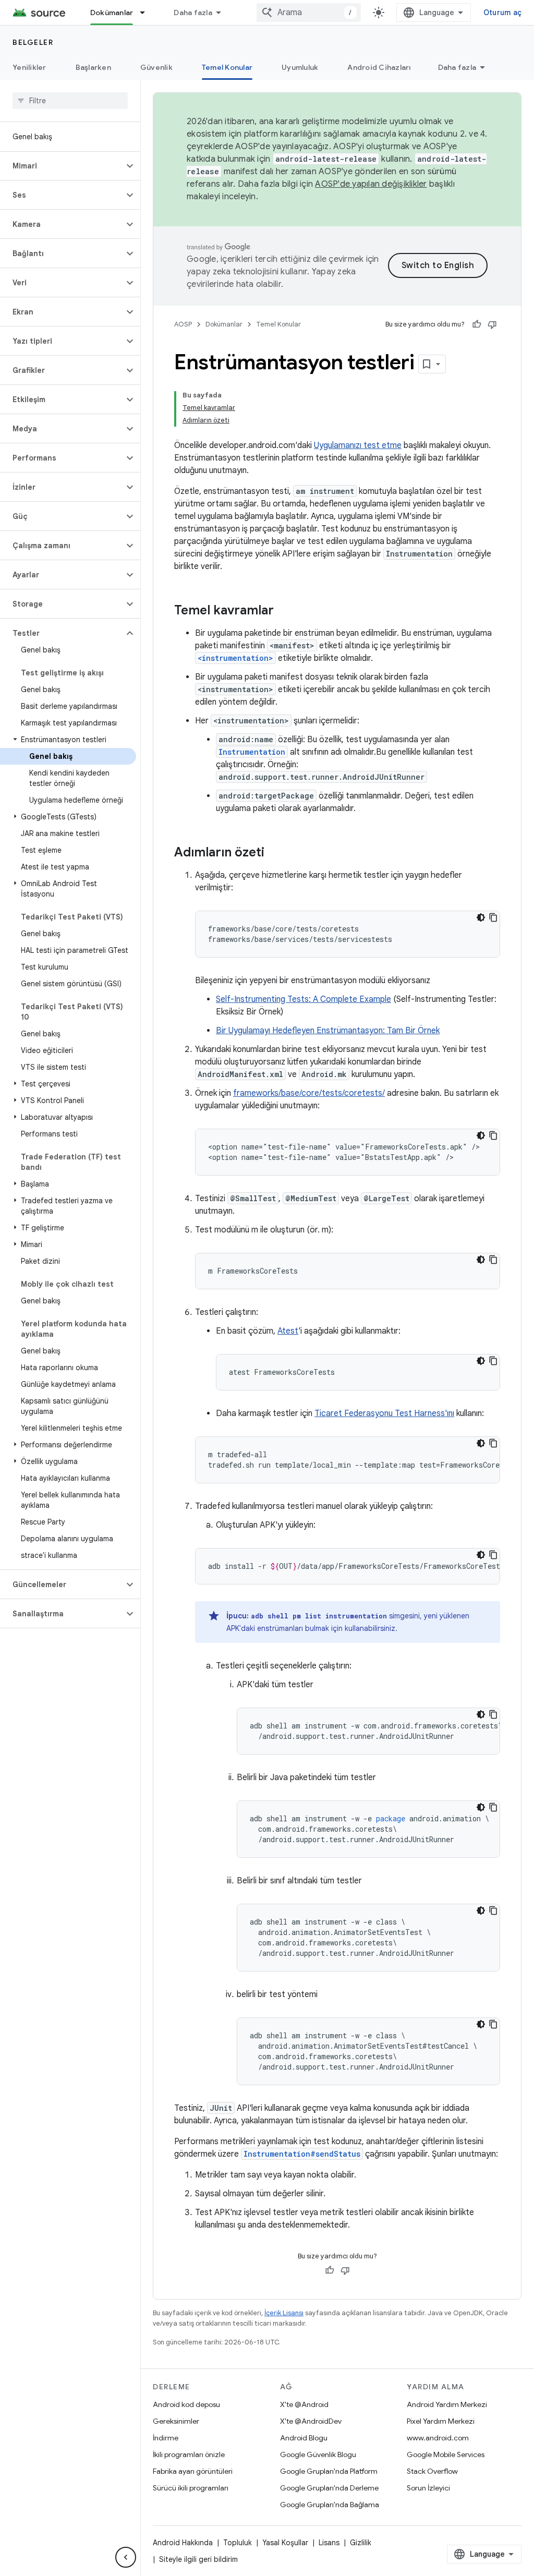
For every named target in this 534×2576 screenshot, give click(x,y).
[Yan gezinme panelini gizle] (126, 2557)
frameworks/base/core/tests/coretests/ (309, 1093)
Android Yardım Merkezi (447, 2404)
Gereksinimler (176, 2421)
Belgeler (33, 42)
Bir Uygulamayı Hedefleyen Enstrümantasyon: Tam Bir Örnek (328, 1031)
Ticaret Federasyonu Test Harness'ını (384, 1413)
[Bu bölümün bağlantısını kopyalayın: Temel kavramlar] (284, 611)
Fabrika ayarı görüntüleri (193, 2471)
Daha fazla (193, 13)
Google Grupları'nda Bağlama (330, 2505)
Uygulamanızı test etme (358, 445)
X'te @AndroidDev (311, 2421)
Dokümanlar (112, 13)
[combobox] (309, 13)
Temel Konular (227, 67)
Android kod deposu (186, 2404)
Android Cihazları (379, 67)
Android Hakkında (183, 2543)
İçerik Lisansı (284, 2313)
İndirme (166, 2438)
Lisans (329, 2543)
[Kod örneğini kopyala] (493, 917)
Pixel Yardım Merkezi (441, 2421)
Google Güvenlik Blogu (318, 2454)
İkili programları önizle (189, 2454)
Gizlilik (361, 2543)
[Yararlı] (477, 324)
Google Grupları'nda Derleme (329, 2488)
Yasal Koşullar (285, 2543)
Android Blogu (304, 2438)
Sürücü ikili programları (191, 2488)
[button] (62, 166)
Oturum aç (502, 13)
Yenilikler (29, 67)
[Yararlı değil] (492, 324)
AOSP (183, 324)
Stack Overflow (432, 2471)
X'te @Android (304, 2404)
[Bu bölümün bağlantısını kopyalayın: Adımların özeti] (275, 853)
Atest (288, 1331)
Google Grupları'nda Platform (329, 2471)
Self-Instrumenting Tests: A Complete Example (304, 999)
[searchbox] (70, 101)
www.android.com (438, 2438)
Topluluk (238, 2543)
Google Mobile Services (446, 2454)
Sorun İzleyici (428, 2488)
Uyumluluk (300, 67)
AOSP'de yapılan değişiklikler (371, 184)
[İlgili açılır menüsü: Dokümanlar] (147, 13)
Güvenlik (156, 67)
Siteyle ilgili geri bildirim (198, 2559)
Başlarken (93, 67)
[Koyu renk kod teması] (481, 917)
